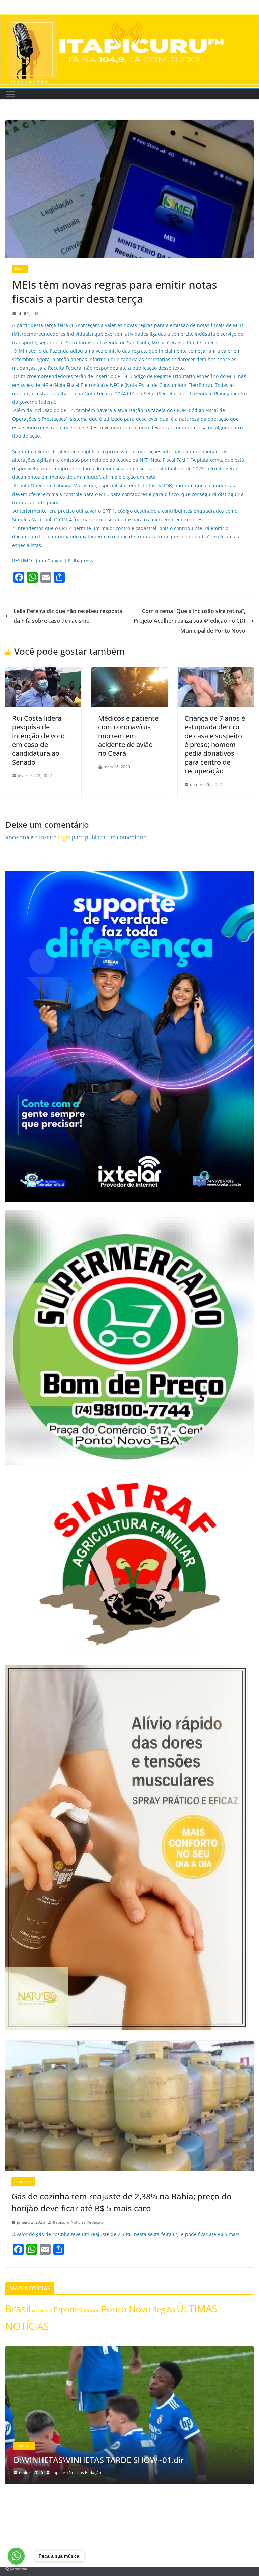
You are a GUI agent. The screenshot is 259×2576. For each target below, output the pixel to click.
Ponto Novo (126, 2309)
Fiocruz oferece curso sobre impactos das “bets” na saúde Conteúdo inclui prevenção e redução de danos (125, 2454)
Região (164, 2309)
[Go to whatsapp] (16, 2556)
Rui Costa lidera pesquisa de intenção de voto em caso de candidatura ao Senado (38, 740)
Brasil (20, 269)
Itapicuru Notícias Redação (78, 2222)
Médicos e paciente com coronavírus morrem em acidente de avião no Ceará (128, 736)
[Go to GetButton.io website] (16, 2569)
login (64, 837)
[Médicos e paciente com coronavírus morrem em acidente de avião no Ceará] (129, 672)
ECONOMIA (23, 2182)
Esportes (68, 2309)
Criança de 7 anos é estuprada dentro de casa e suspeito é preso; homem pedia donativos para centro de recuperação (215, 745)
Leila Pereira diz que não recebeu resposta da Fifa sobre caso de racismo (68, 616)
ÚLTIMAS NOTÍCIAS (31, 2435)
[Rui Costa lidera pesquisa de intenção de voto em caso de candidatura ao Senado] (43, 672)
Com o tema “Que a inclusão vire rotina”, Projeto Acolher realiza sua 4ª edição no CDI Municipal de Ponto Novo (190, 621)
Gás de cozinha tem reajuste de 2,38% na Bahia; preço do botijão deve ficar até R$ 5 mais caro (122, 2202)
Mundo (92, 2311)
